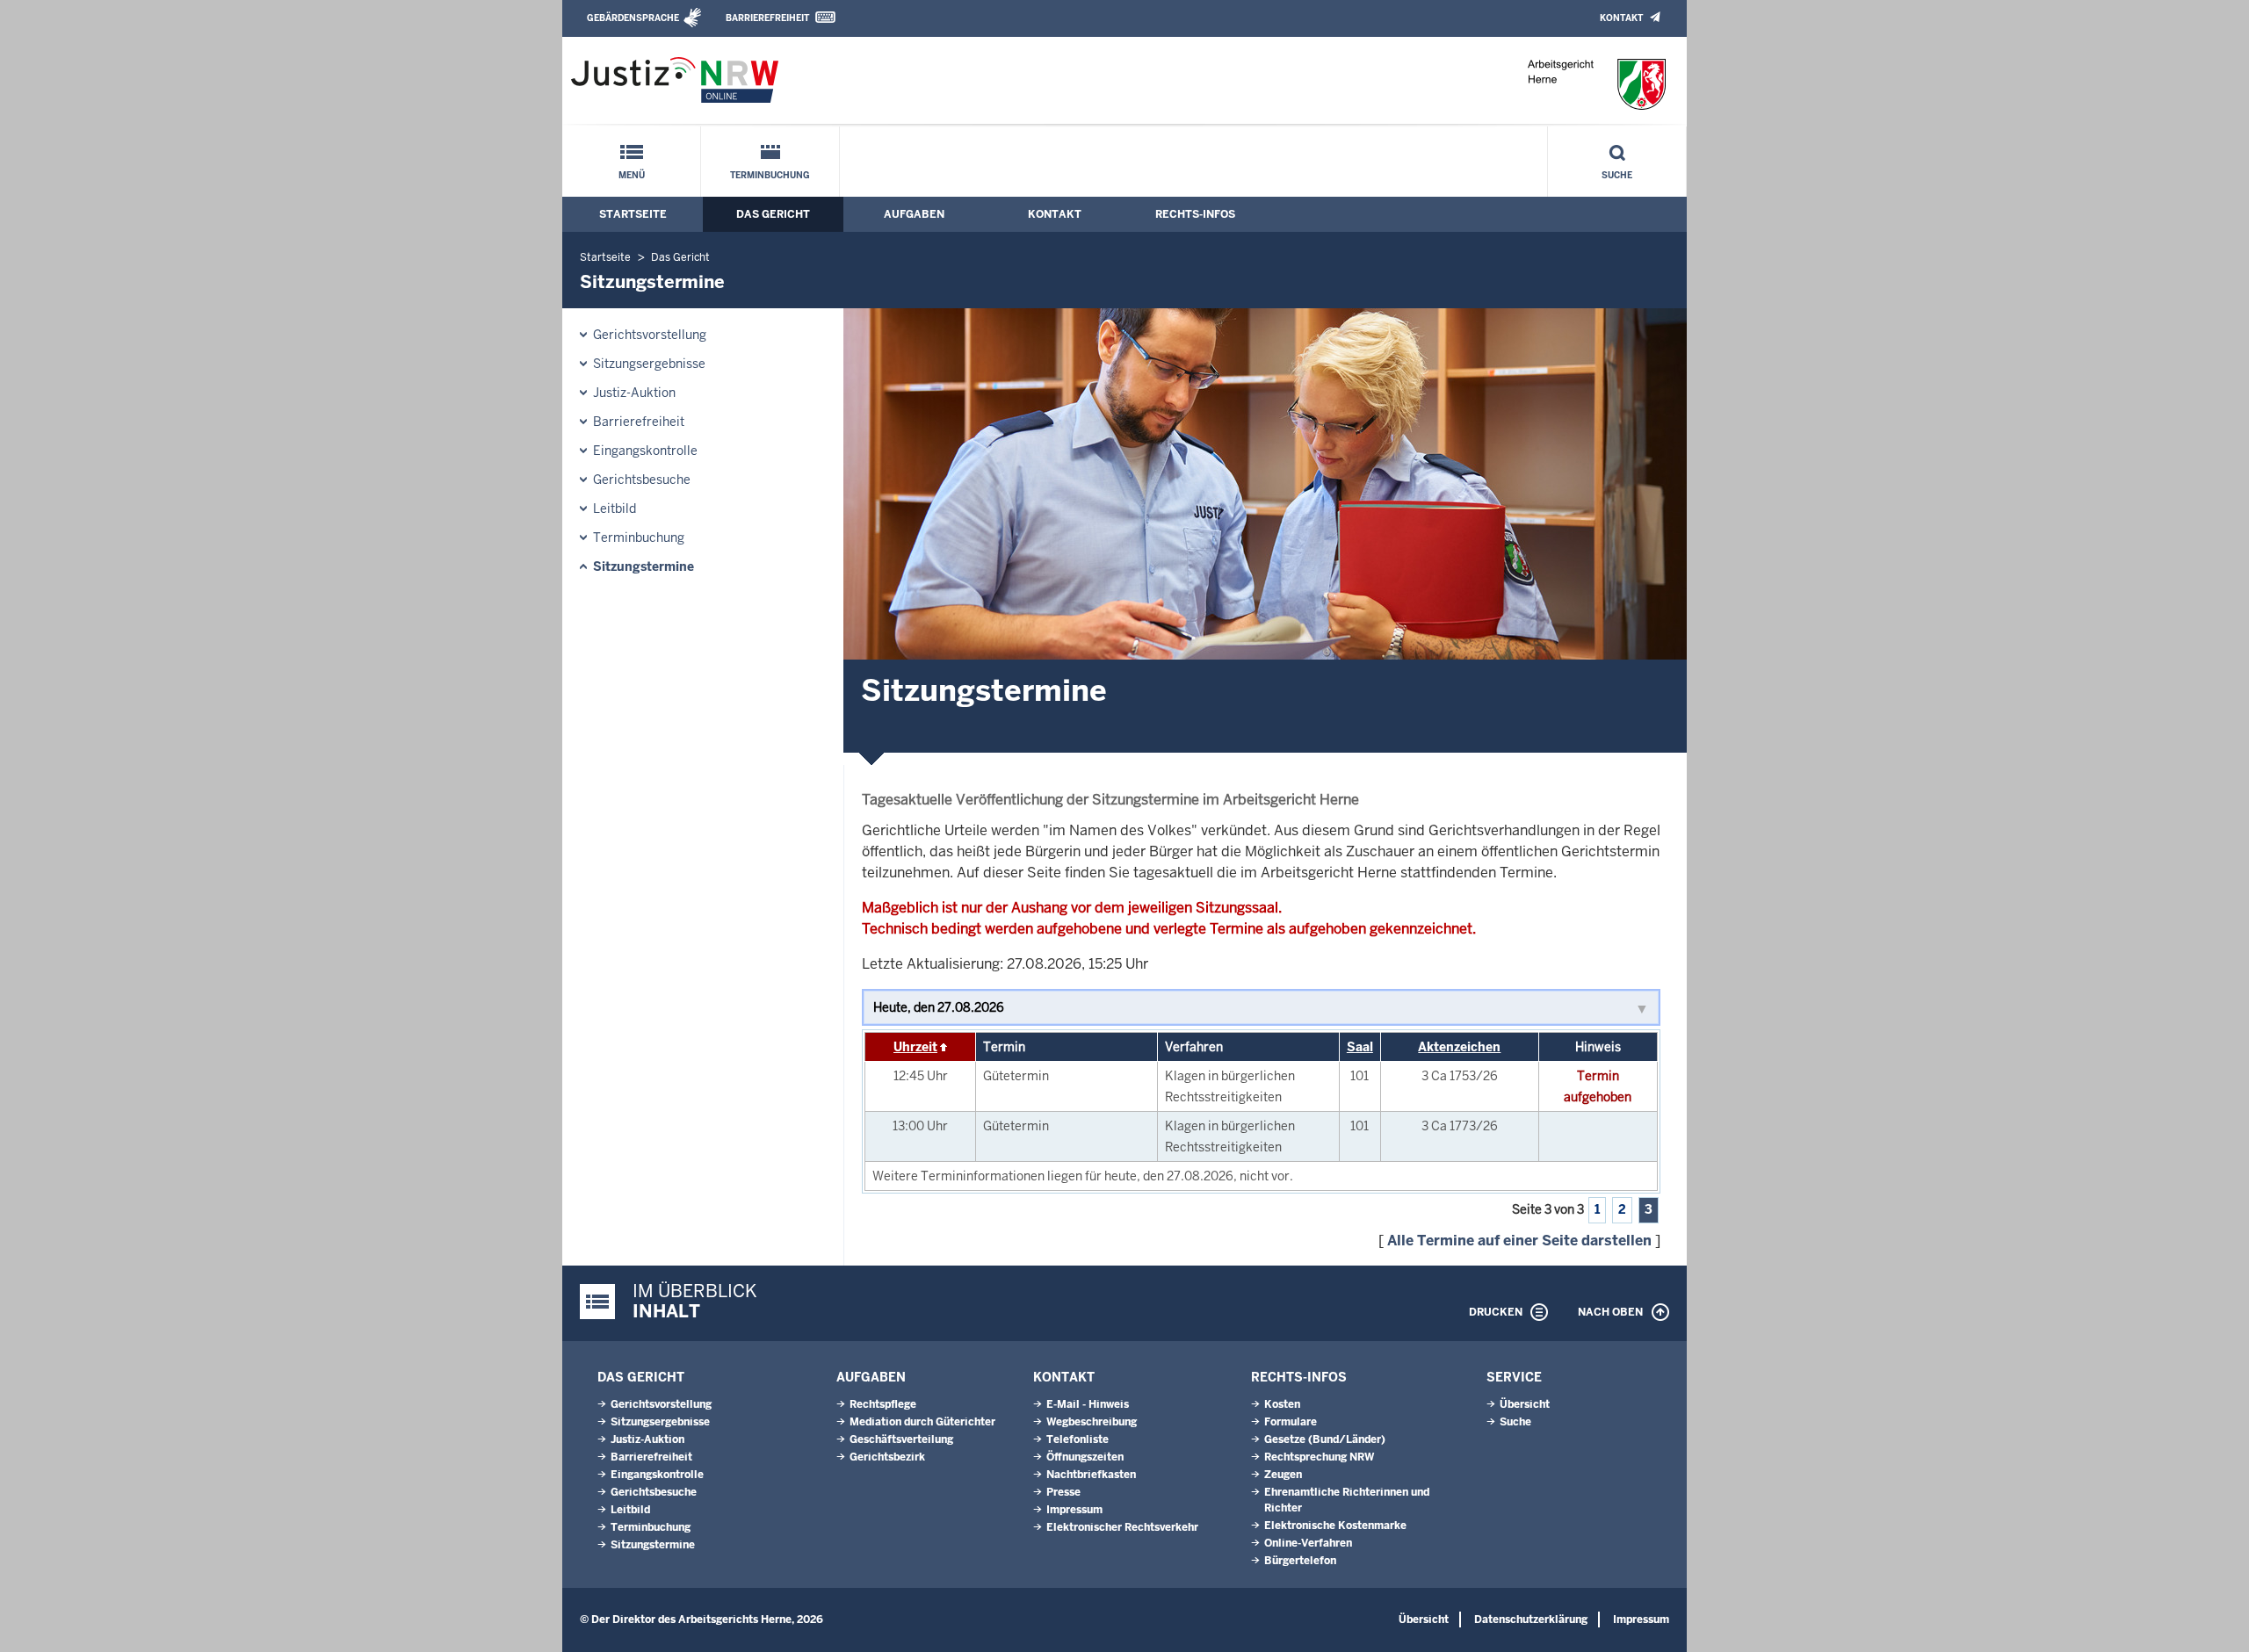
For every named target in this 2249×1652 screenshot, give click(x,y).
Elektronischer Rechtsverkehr (1122, 1527)
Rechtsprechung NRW (1319, 1457)
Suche (1617, 175)
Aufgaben (914, 214)
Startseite (633, 214)
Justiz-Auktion (634, 393)
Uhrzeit (915, 1047)
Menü (632, 175)
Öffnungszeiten (1085, 1457)
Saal (1360, 1047)
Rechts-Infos (1195, 214)
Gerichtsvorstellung (650, 335)
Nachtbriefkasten (1091, 1475)
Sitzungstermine (644, 566)
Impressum (1074, 1510)
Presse (1063, 1492)
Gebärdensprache (633, 18)
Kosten (1282, 1404)
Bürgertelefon (1300, 1561)
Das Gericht (773, 214)
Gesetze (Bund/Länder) (1325, 1439)
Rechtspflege (883, 1404)
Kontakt (1621, 18)
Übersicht (1525, 1404)
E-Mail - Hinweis (1088, 1404)
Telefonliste (1077, 1439)
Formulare (1291, 1422)
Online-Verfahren (1308, 1543)
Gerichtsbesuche (642, 480)
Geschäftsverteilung (901, 1439)
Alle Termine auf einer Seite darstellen (1519, 1241)
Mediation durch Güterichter (922, 1422)
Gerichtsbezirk (887, 1457)
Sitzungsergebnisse (649, 364)
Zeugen (1283, 1475)
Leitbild (615, 509)
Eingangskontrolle (645, 451)
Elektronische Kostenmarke (1335, 1526)
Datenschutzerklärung (1531, 1620)
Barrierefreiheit (767, 18)
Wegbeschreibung (1092, 1422)
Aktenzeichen (1459, 1047)
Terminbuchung (770, 175)
